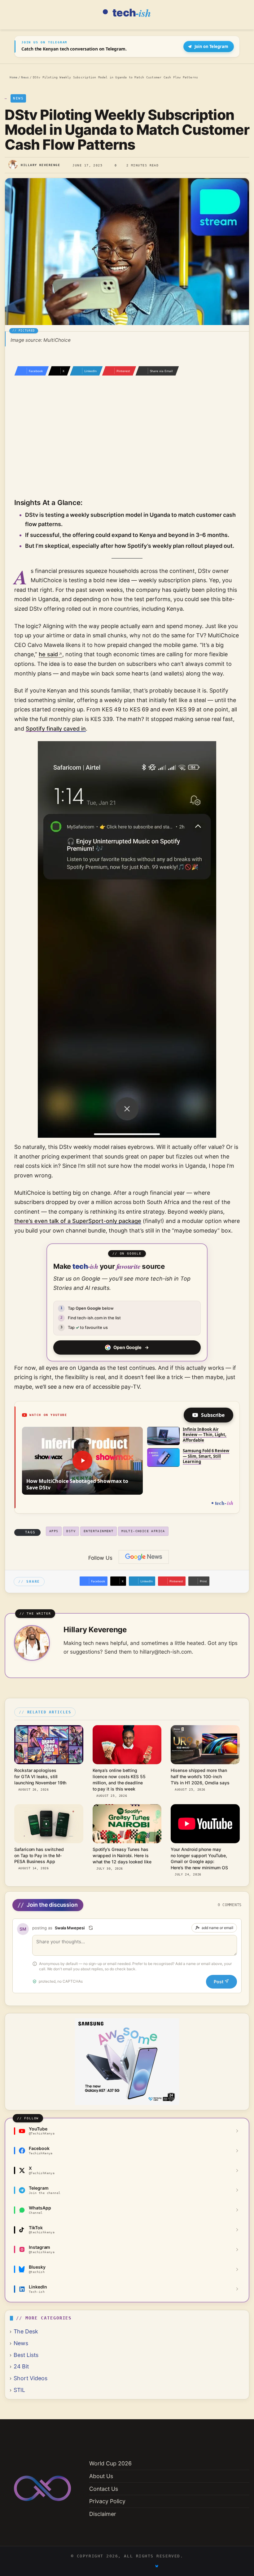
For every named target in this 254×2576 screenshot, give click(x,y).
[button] (82, 1461)
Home (13, 77)
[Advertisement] (127, 446)
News (25, 77)
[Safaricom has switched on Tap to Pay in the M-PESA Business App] (49, 1824)
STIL (19, 2390)
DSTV (71, 1531)
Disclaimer (103, 2514)
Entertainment (99, 1531)
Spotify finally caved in (56, 729)
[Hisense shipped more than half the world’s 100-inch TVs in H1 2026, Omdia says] (205, 1745)
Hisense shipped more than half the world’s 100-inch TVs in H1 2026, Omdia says (200, 1776)
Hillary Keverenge (40, 165)
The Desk (26, 2331)
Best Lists (26, 2355)
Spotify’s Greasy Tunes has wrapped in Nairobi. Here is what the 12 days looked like (122, 1855)
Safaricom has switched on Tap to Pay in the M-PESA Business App (39, 1855)
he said (48, 654)
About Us (101, 2476)
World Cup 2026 (110, 2463)
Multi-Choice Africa (143, 1531)
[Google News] (144, 1557)
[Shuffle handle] (91, 1928)
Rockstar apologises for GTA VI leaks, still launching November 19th (40, 1776)
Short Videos (31, 2378)
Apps (54, 1531)
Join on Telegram (211, 46)
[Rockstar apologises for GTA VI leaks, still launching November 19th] (49, 1745)
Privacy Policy (107, 2501)
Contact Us (104, 2489)
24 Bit (21, 2366)
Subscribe (213, 1415)
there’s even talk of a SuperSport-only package (78, 1221)
